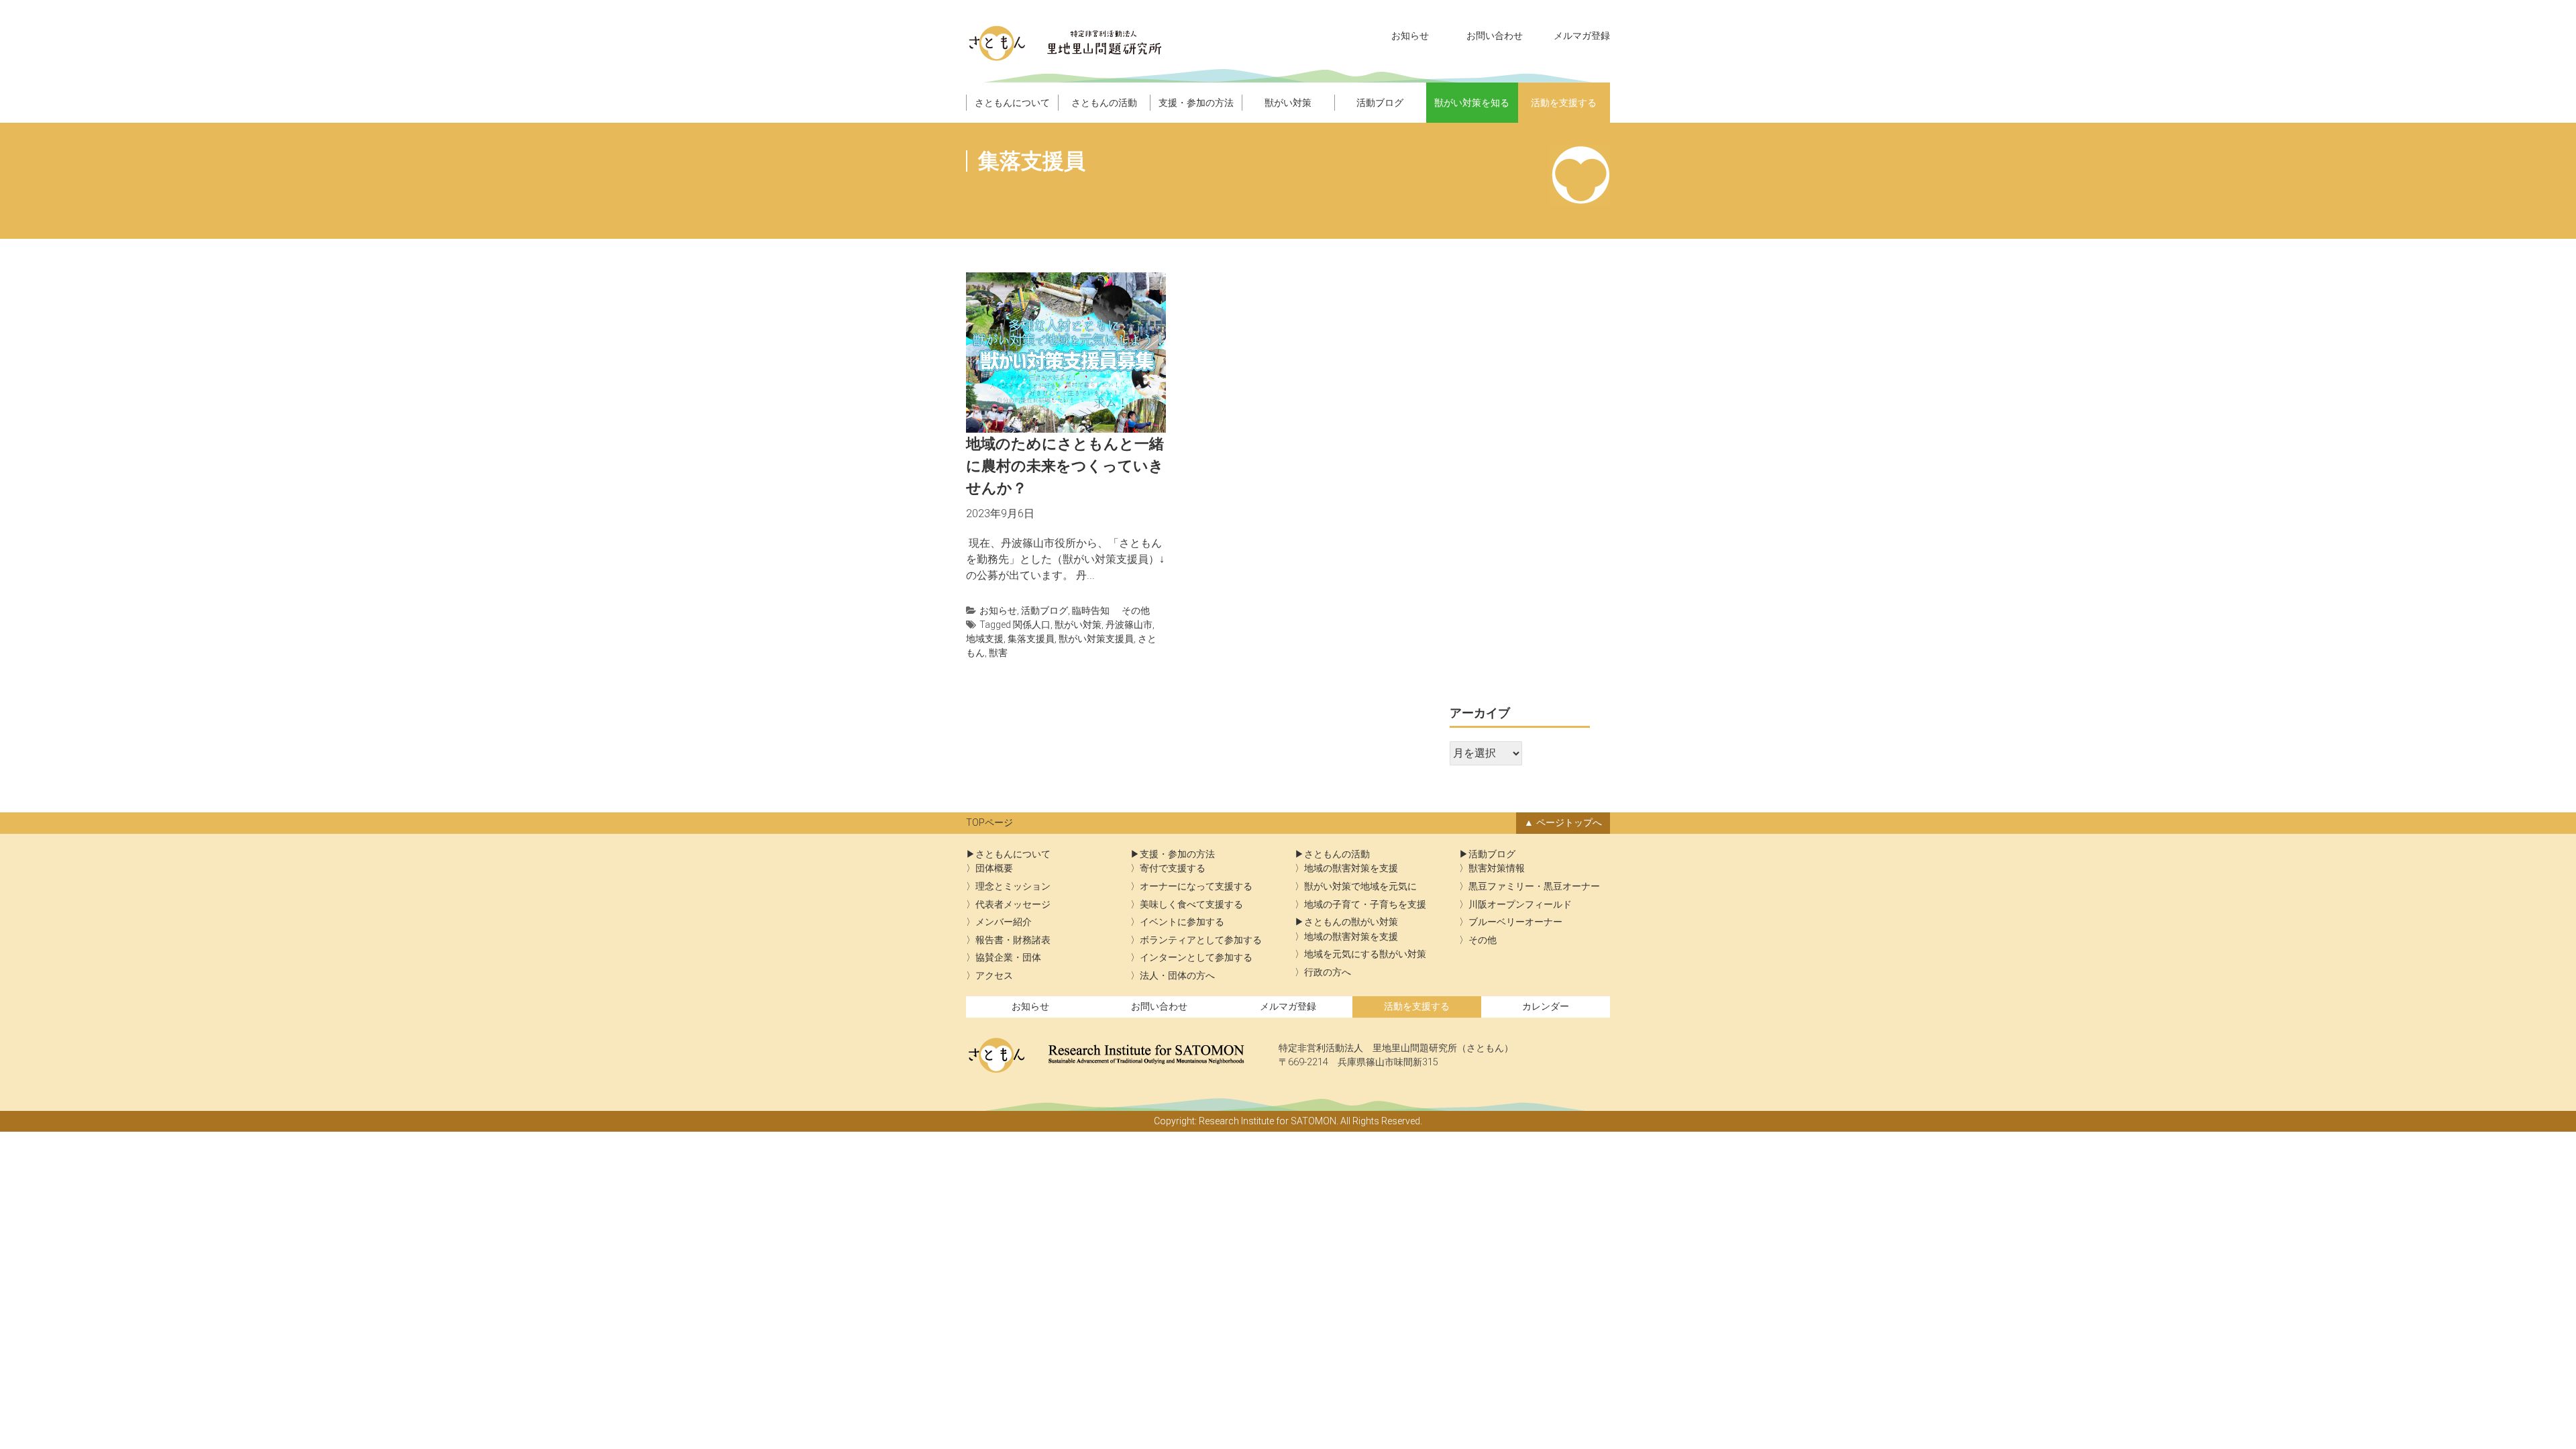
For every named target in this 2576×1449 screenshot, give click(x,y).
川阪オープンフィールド (1520, 905)
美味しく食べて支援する (1191, 905)
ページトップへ (1569, 823)
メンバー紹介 (1004, 922)
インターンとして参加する (1196, 958)
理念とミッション (1013, 887)
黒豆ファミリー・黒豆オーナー (1534, 887)
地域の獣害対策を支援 (1351, 868)
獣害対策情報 (1497, 868)
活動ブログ (1380, 103)
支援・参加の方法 (1196, 103)
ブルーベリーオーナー (1515, 922)
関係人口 (1032, 625)
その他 (1136, 610)
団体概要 (994, 868)
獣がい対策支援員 (1096, 639)
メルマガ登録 (1582, 36)
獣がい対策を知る (1472, 103)
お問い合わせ (1495, 36)
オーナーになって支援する (1196, 887)
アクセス (994, 976)
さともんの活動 (1104, 103)
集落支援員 (1031, 639)
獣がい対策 (1288, 103)
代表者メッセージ (1013, 905)
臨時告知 (1091, 610)
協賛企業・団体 (1008, 958)
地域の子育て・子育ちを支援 (1365, 905)
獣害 (998, 653)
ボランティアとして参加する (1201, 940)
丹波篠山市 (1129, 625)
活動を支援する (1564, 103)
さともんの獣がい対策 (1351, 922)
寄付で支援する (1173, 868)
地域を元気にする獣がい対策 (1365, 954)
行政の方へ (1328, 972)
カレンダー (1546, 1007)
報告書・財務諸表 (1013, 940)
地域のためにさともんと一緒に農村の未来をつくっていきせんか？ (1065, 466)
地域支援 (985, 639)
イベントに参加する (1182, 922)
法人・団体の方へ (1177, 976)
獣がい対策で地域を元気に (1360, 887)
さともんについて (1012, 103)
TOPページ (989, 823)
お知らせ (1410, 36)
